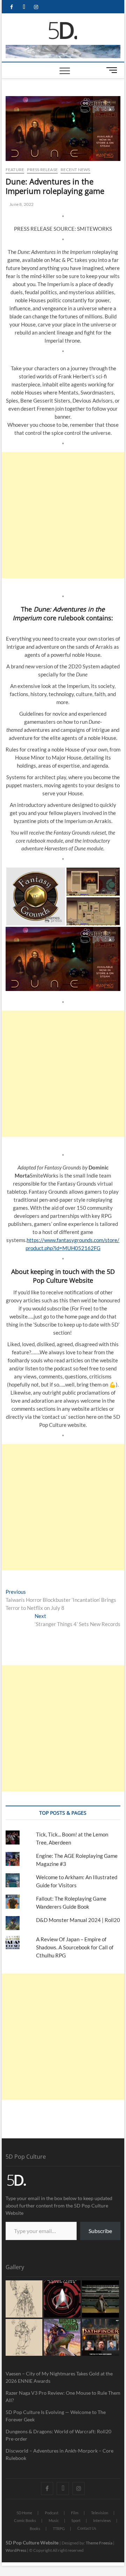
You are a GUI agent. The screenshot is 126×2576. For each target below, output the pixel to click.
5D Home (24, 2513)
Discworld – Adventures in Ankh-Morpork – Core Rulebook (59, 2454)
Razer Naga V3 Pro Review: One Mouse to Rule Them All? (63, 2396)
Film (75, 2513)
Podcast (52, 2513)
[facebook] (12, 7)
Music (54, 2520)
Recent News (75, 170)
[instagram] (36, 7)
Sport (76, 2520)
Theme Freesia (99, 2543)
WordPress (16, 2550)
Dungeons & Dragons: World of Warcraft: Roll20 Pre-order (58, 2435)
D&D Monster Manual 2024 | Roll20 (78, 1920)
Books (35, 2528)
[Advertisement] (63, 515)
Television (100, 2513)
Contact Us (87, 2528)
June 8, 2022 (21, 204)
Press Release (42, 170)
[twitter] (24, 7)
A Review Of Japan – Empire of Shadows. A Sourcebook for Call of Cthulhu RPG (75, 1947)
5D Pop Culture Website (33, 2543)
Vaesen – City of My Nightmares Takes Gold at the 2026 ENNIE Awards (59, 2377)
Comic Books (25, 2520)
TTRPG (59, 2528)
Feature (15, 170)
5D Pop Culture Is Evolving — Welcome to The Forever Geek (56, 2416)
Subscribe (100, 2231)
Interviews (102, 2520)
